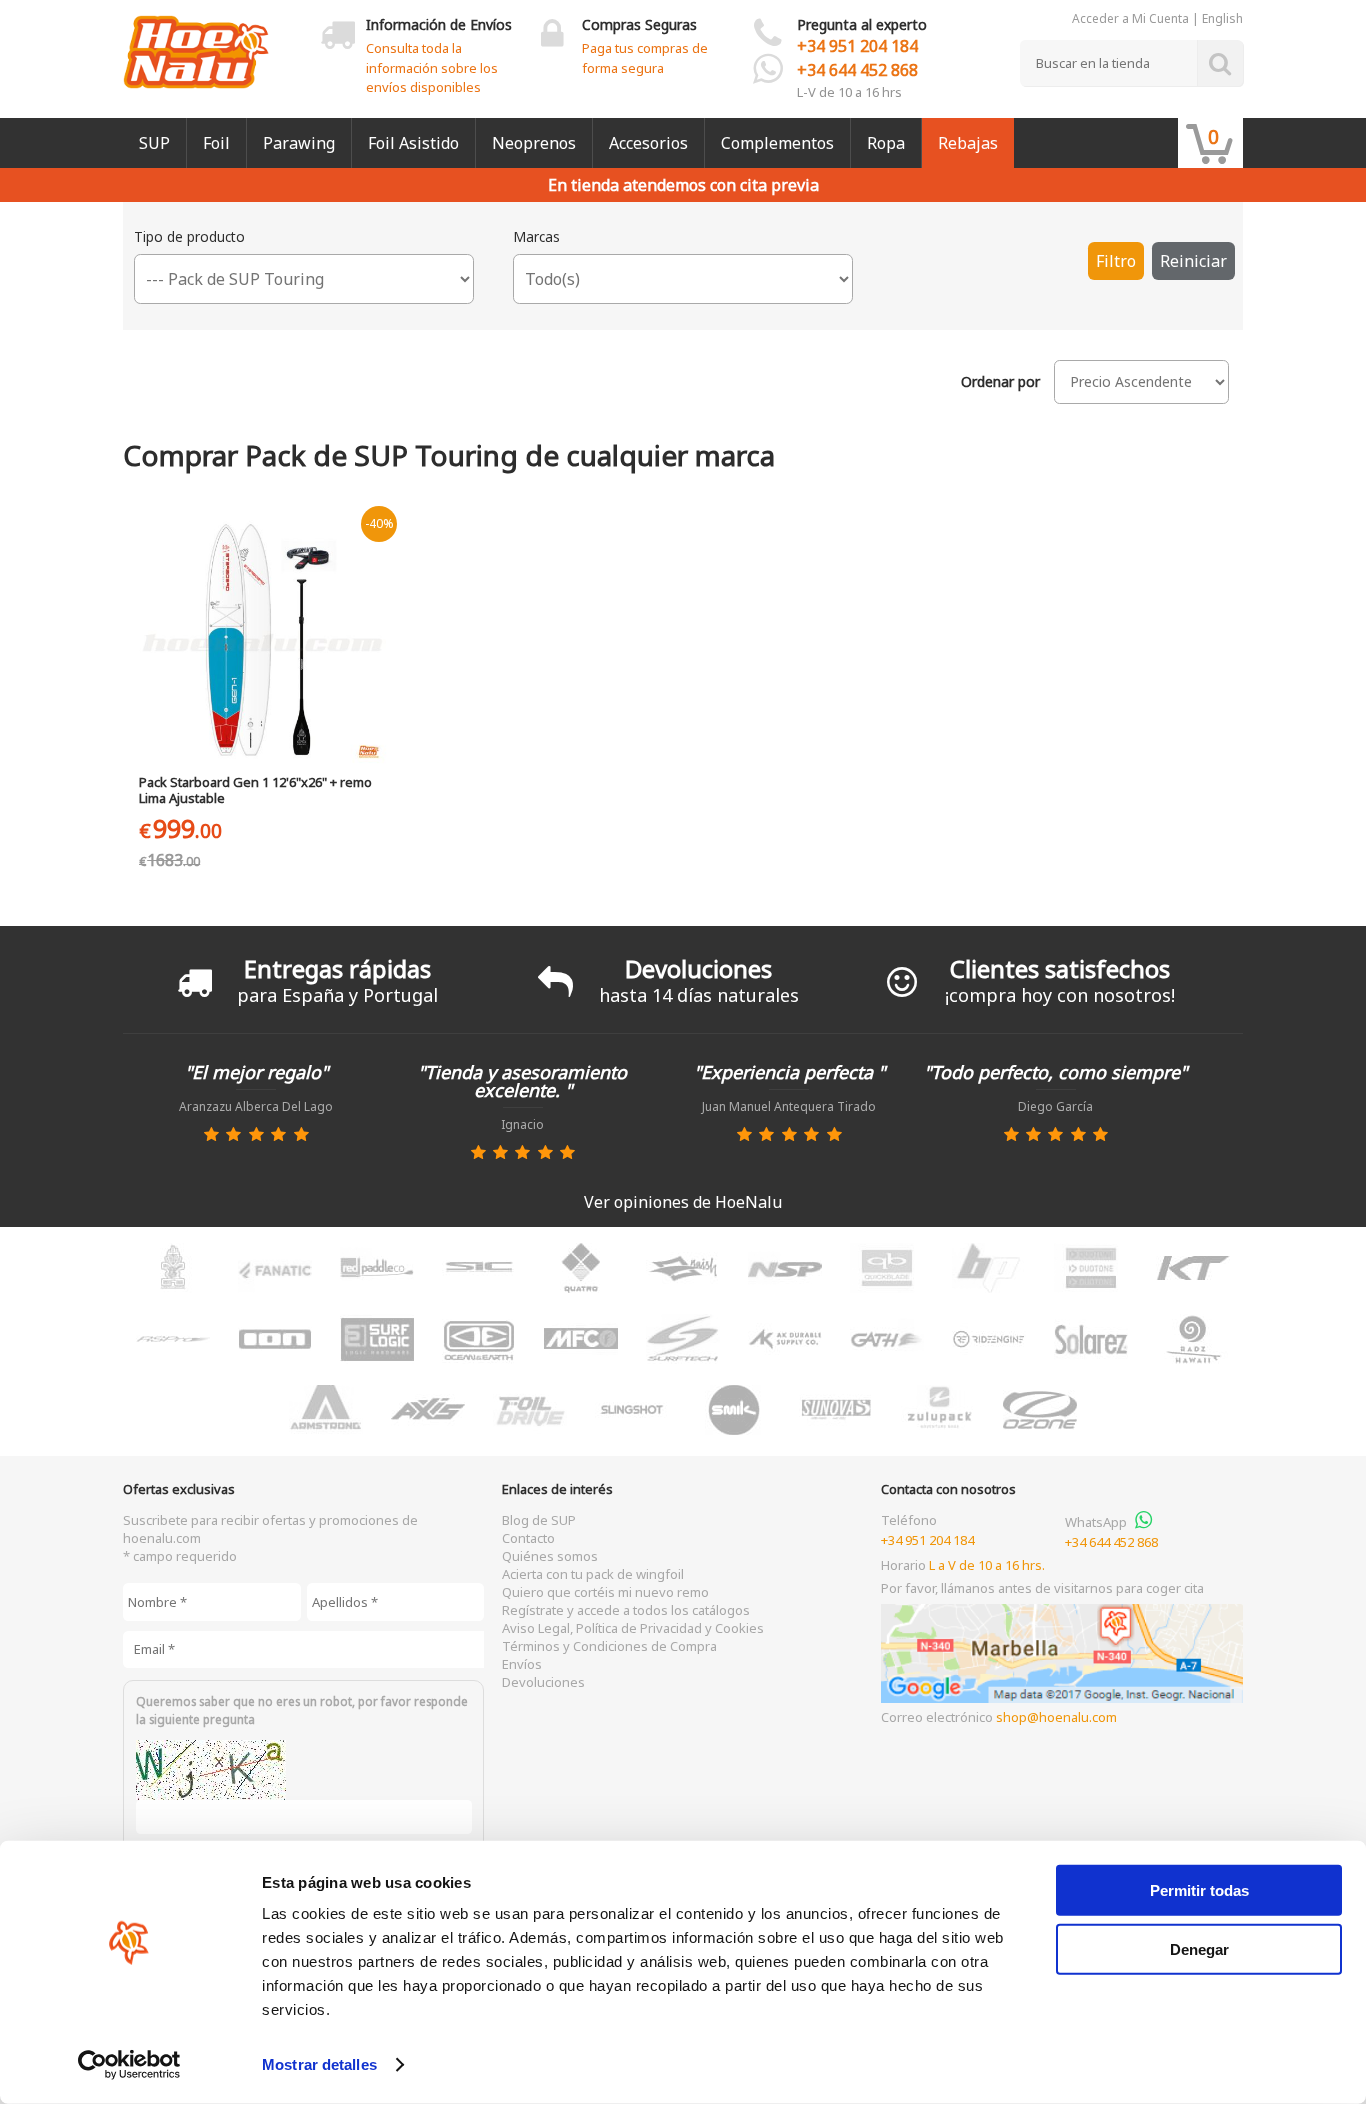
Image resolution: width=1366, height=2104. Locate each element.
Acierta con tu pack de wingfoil (593, 1574)
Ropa (886, 143)
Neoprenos (534, 143)
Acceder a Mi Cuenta (1130, 18)
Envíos (522, 1664)
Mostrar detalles (319, 2064)
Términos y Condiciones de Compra (609, 1646)
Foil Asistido (413, 143)
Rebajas (968, 143)
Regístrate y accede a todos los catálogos (626, 1610)
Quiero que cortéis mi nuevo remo (605, 1592)
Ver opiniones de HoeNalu (683, 1202)
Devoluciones (543, 1682)
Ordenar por (1000, 382)
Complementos (777, 143)
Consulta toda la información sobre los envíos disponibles (432, 67)
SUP (154, 143)
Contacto (528, 1538)
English (1222, 18)
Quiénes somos (550, 1556)
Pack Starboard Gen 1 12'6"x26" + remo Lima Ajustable (255, 790)
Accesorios (648, 143)
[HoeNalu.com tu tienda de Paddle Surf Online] (196, 44)
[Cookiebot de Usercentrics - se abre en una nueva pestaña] (129, 2065)
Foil (216, 143)
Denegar (1199, 1948)
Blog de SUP (539, 1520)
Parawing (299, 143)
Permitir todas (1199, 1890)
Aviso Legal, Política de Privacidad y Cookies (633, 1628)
